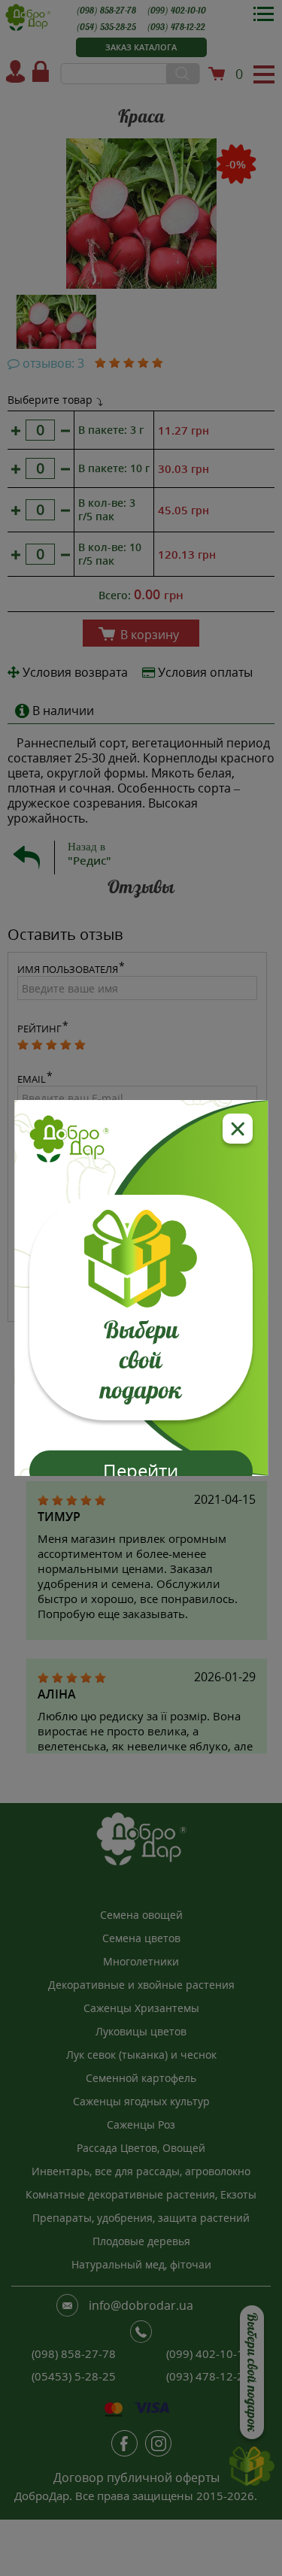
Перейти (141, 1470)
